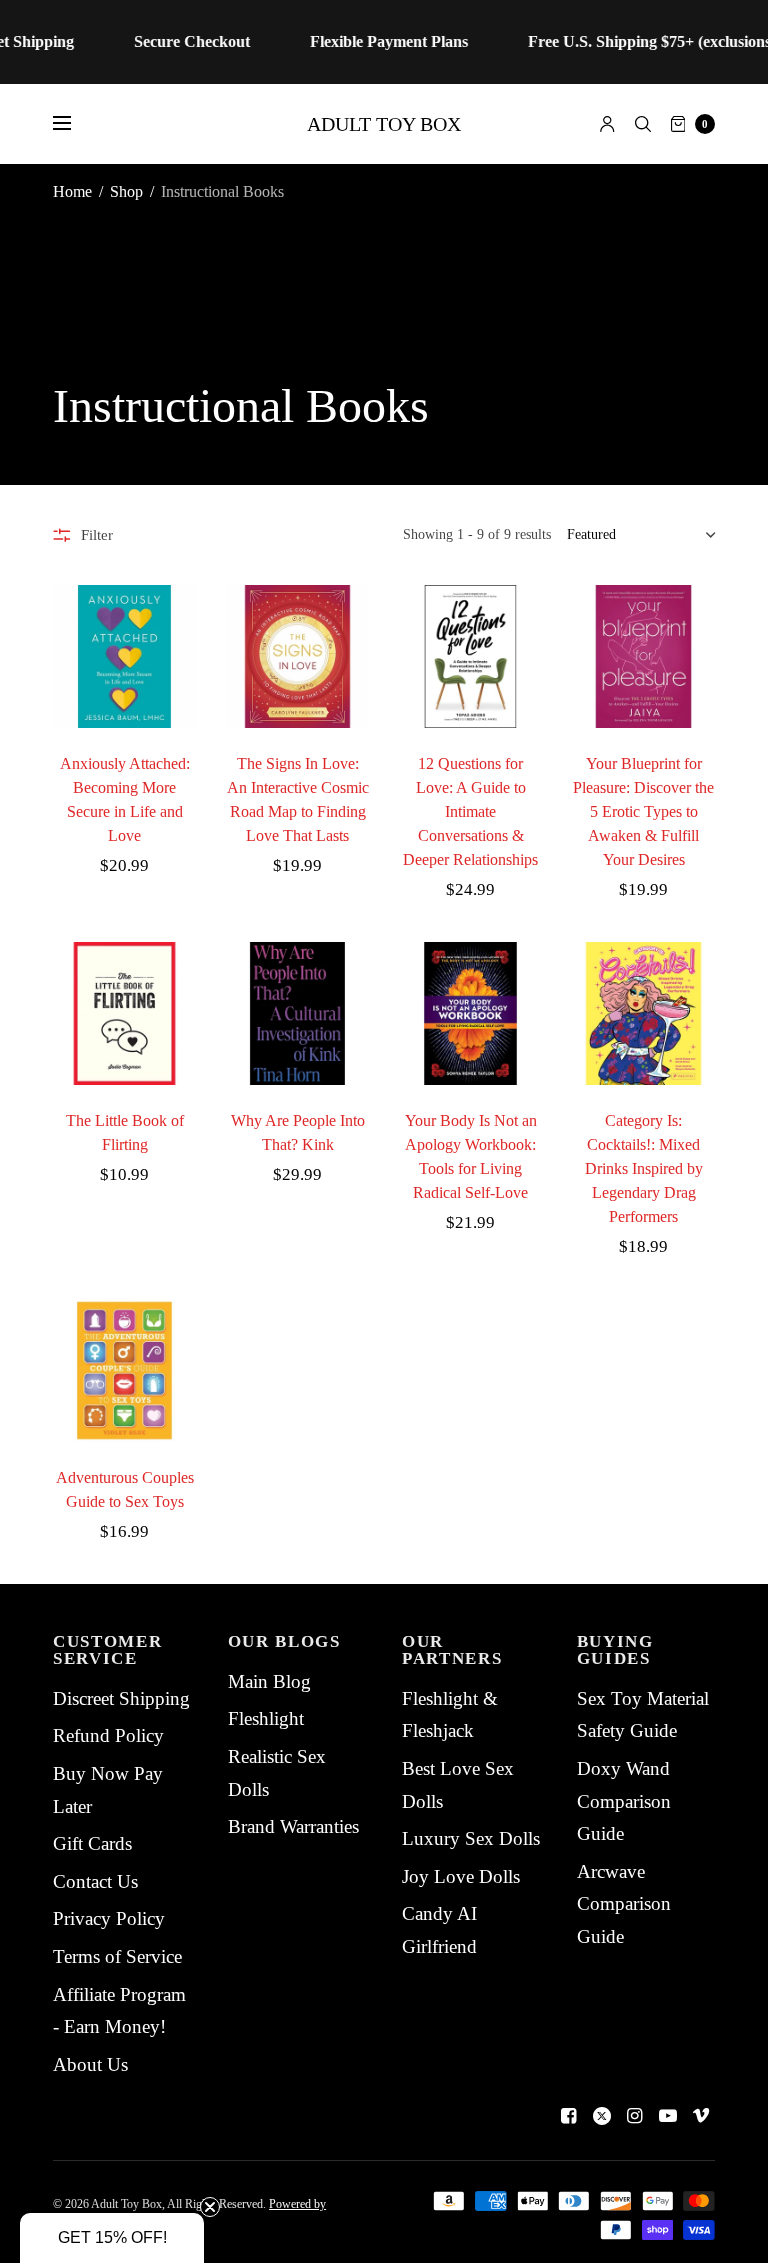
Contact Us (95, 1881)
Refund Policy (108, 1735)
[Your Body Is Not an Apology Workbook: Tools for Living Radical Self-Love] (470, 1013)
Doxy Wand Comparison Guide (624, 1801)
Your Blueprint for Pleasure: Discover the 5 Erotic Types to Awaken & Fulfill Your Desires (643, 811)
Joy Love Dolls (461, 1876)
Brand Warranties (293, 1826)
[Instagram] (635, 2116)
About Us (90, 2064)
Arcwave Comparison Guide (624, 1904)
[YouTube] (668, 2116)
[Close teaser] (210, 2207)
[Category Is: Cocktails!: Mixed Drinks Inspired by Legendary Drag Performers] (643, 1013)
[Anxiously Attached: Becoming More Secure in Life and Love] (124, 656)
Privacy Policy (109, 1918)
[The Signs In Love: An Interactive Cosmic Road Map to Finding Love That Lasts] (297, 656)
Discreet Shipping (121, 1698)
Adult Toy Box (384, 124)
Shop (126, 191)
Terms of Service (117, 1956)
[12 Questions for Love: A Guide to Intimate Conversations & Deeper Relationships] (470, 656)
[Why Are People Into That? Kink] (297, 1013)
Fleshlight (266, 1718)
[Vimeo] (701, 2116)
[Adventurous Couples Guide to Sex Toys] (124, 1370)
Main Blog (269, 1681)
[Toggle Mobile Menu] (75, 124)
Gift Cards (92, 1843)
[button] (112, 2238)
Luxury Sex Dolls (471, 1838)
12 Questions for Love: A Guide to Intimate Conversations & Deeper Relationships (470, 811)
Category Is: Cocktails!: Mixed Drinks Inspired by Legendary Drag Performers (644, 1168)
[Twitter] (602, 2116)
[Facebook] (569, 2116)
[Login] (607, 124)
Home (72, 191)
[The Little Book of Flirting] (124, 1013)
